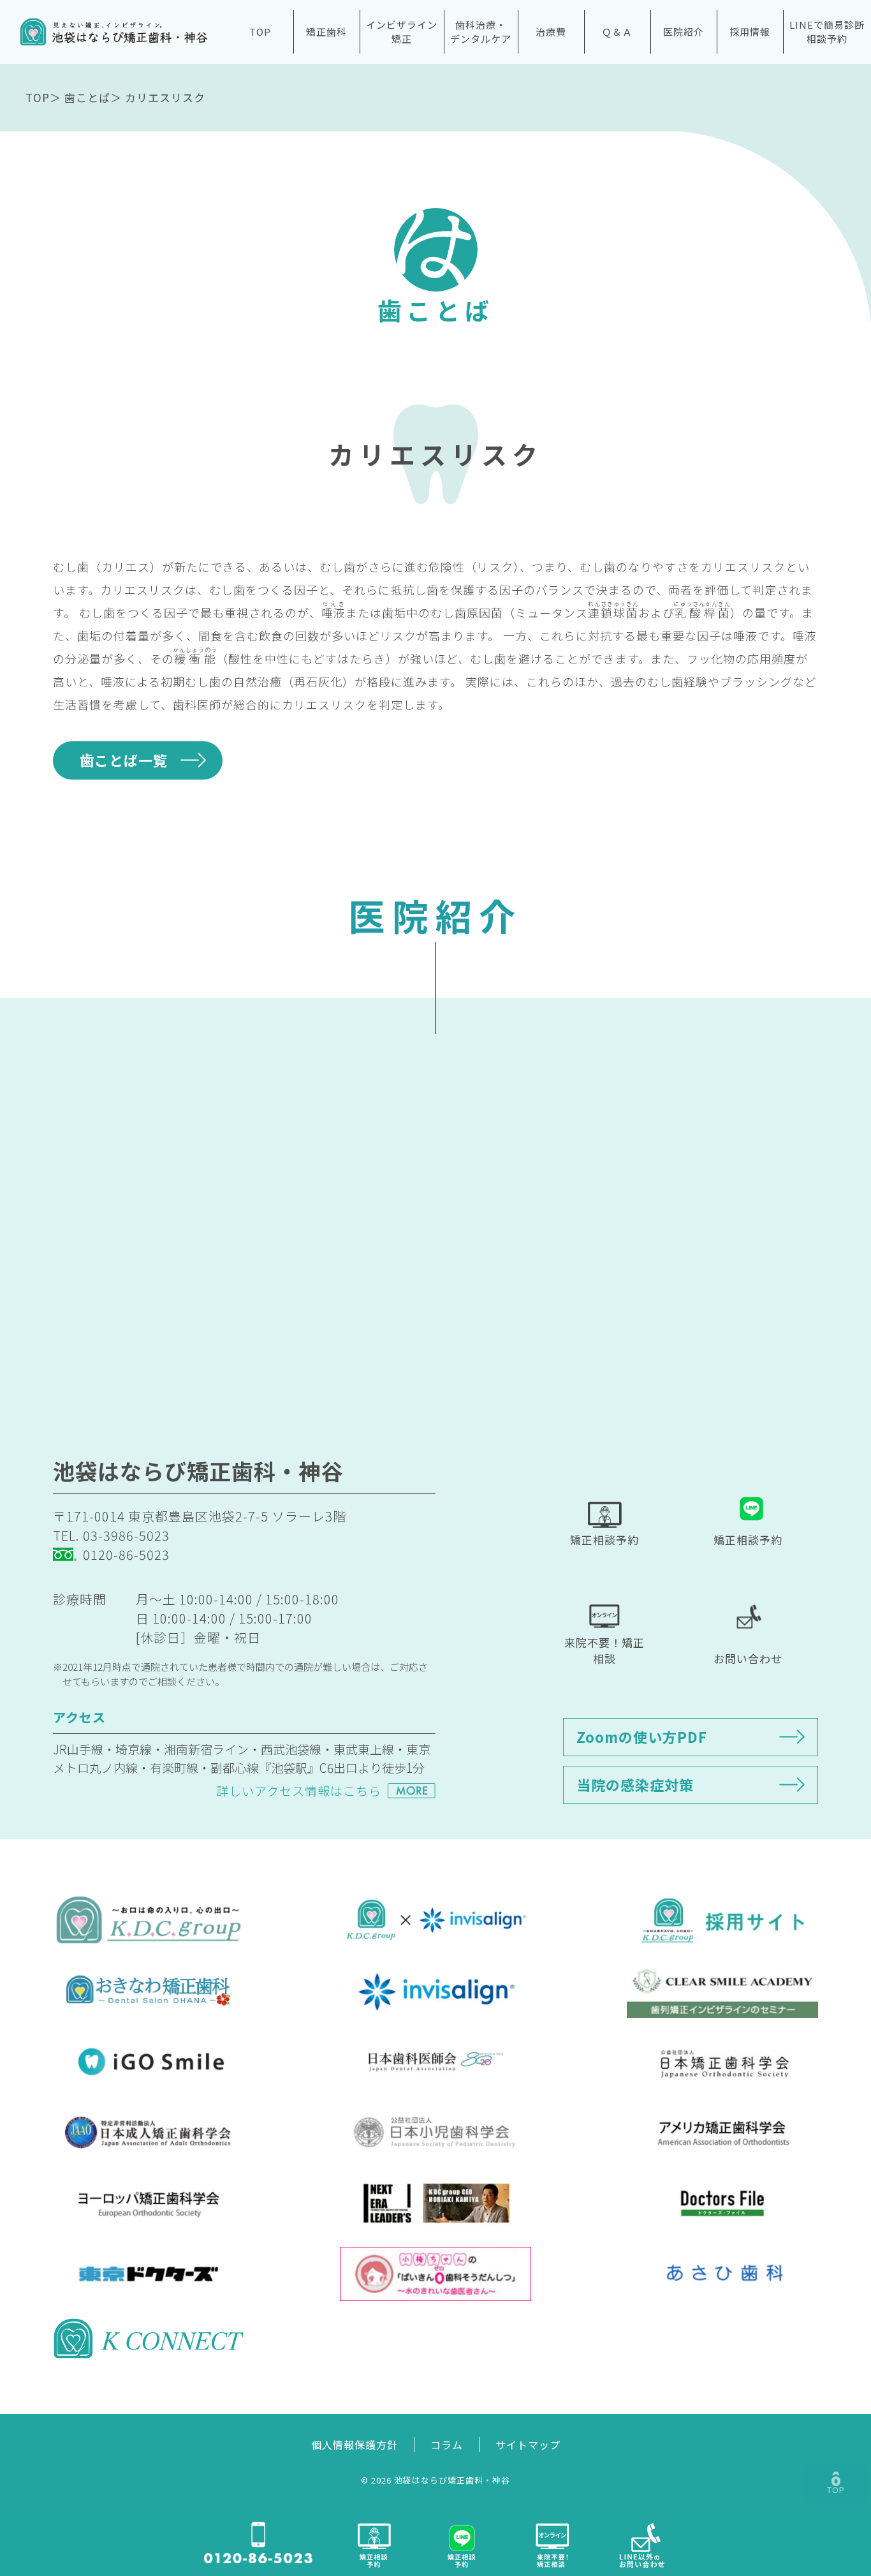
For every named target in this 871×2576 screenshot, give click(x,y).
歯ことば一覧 (124, 760)
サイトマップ (528, 2445)
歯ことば (87, 97)
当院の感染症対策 (635, 1784)
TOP (260, 32)
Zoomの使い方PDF (642, 1736)
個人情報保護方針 (355, 2445)
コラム (447, 2445)
